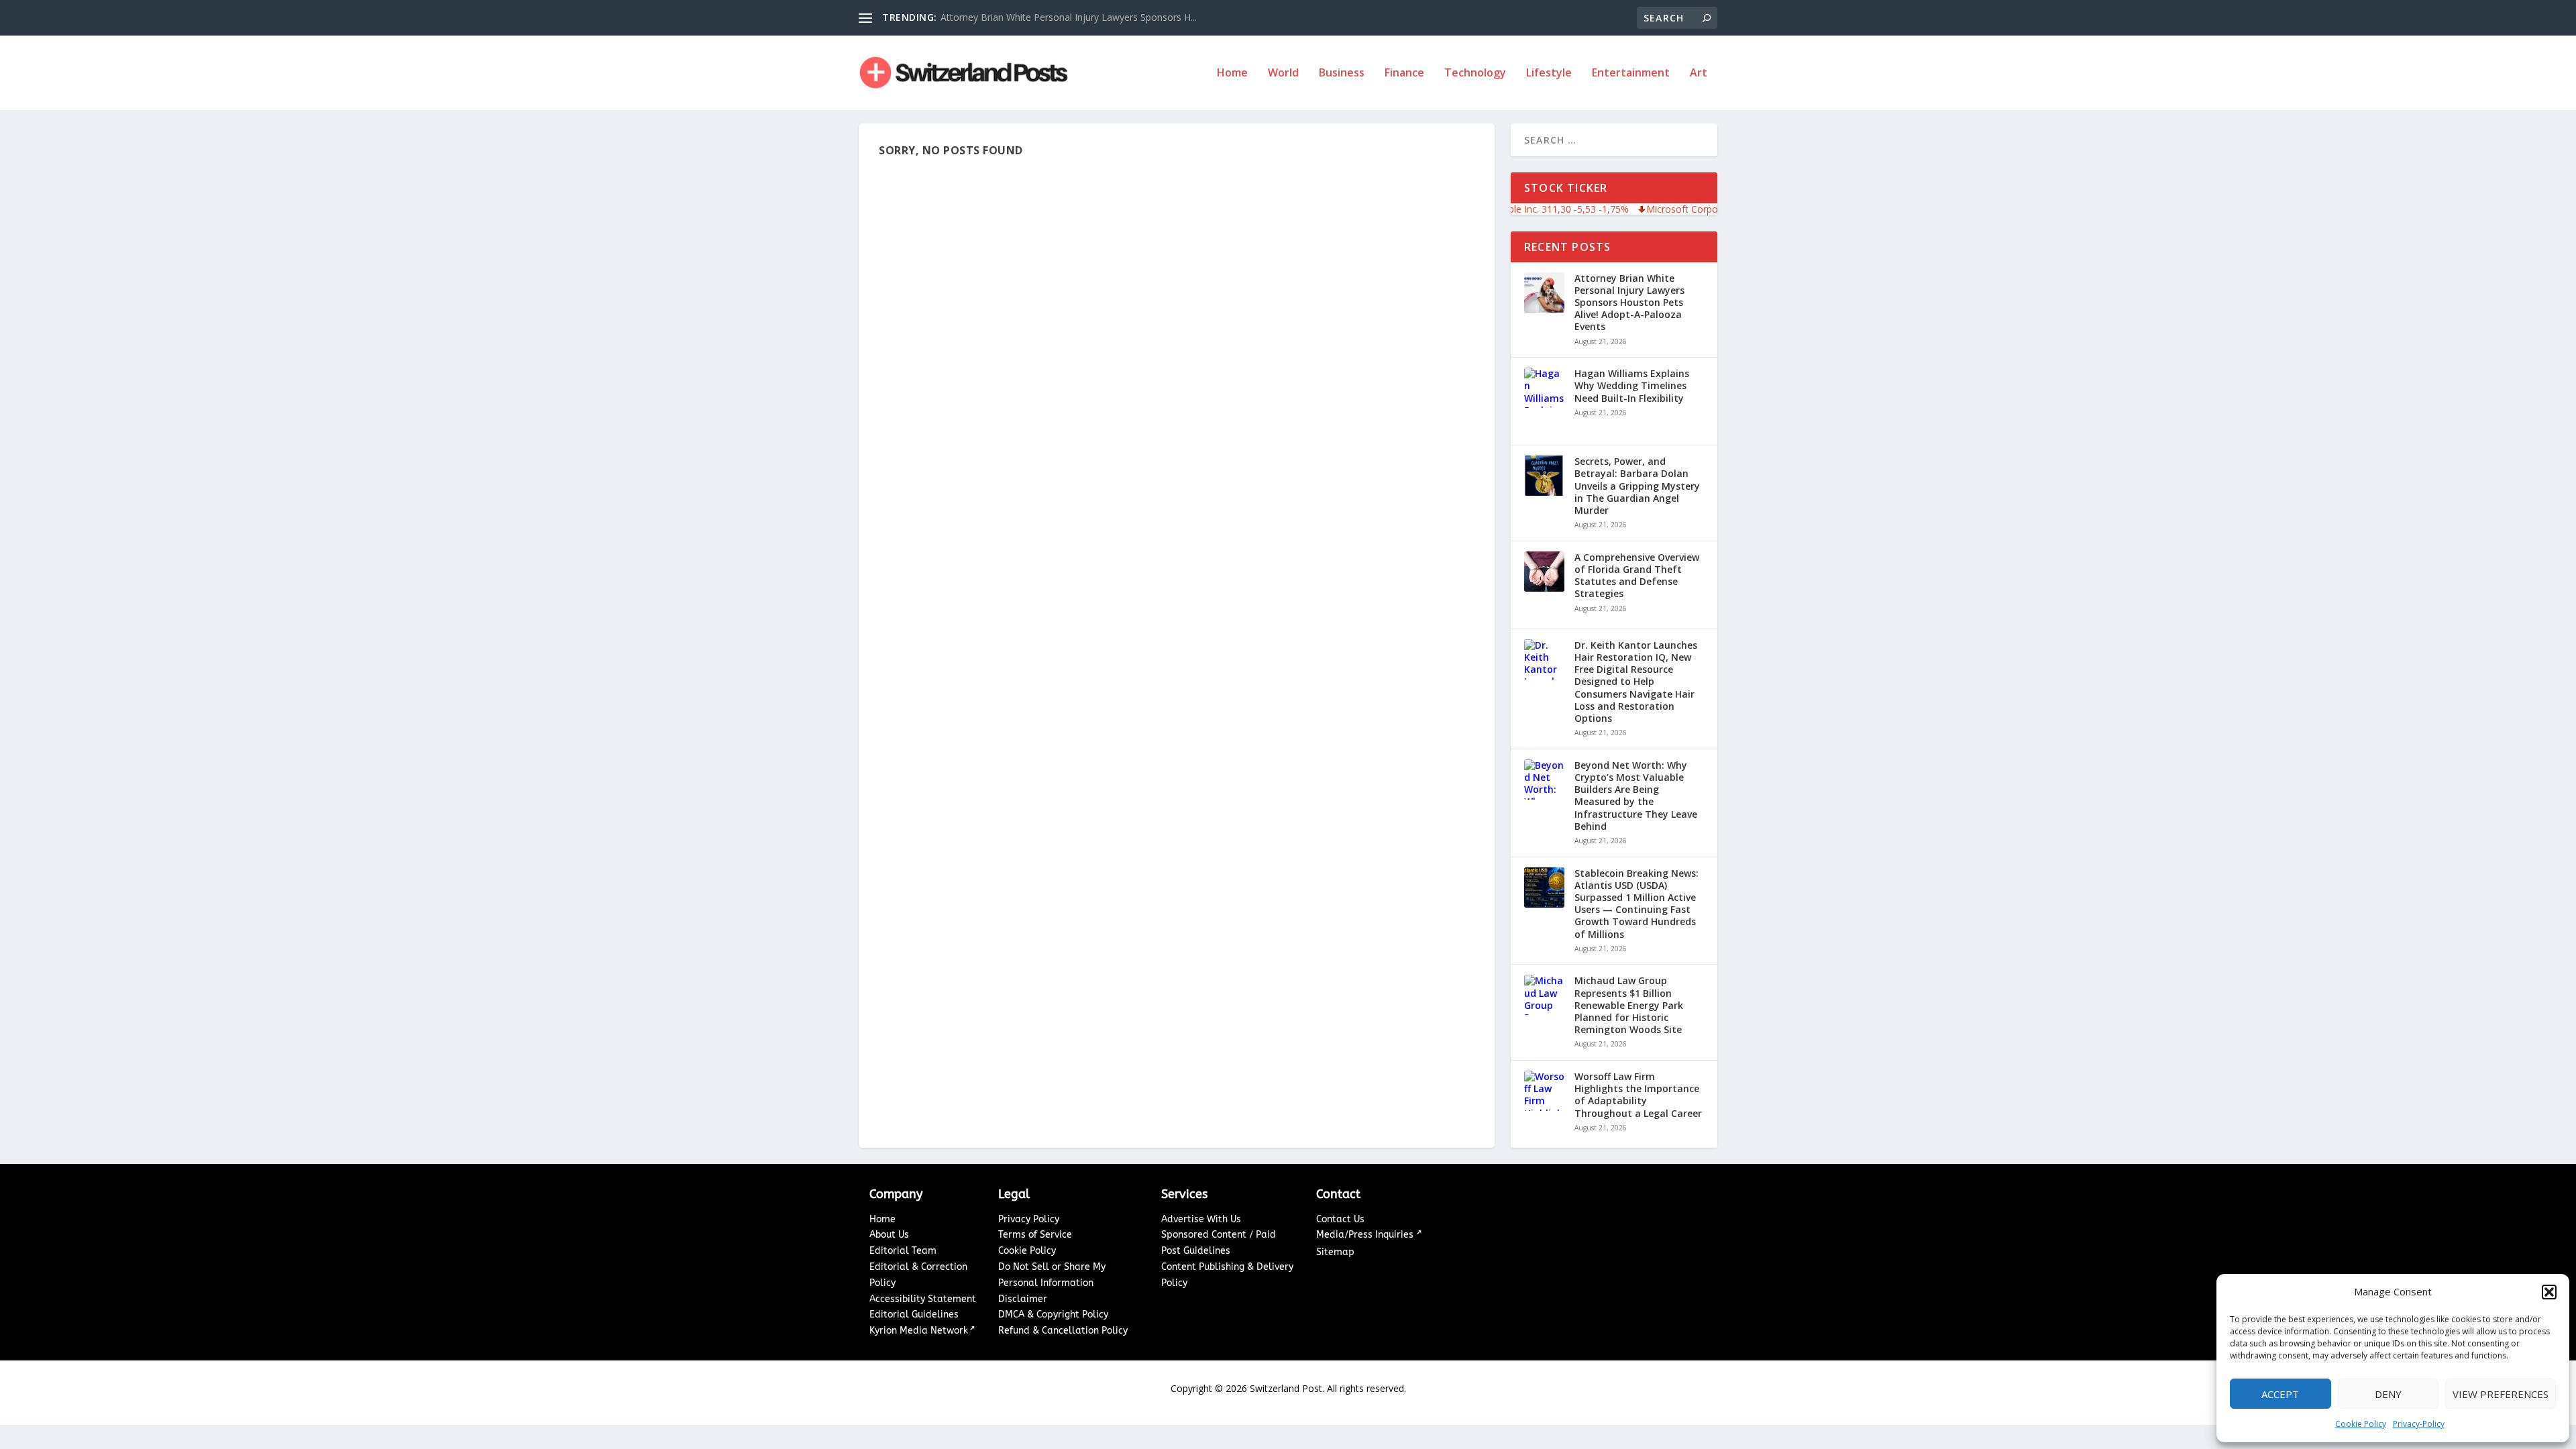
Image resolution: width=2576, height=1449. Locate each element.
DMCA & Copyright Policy (1053, 1314)
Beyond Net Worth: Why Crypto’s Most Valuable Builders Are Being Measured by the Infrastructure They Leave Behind (1636, 796)
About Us (889, 1235)
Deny (2388, 1394)
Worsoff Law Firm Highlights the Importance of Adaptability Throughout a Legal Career (1638, 1095)
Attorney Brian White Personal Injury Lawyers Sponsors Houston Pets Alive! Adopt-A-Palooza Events (1629, 303)
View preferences (2501, 1394)
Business (1342, 73)
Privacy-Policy (2419, 1424)
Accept (2280, 1394)
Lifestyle (1549, 73)
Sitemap (1335, 1252)
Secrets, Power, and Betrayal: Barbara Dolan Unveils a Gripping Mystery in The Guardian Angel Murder (1637, 486)
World (1283, 73)
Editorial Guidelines (914, 1314)
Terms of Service (1035, 1235)
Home (1232, 73)
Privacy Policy (1029, 1219)
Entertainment (1631, 73)
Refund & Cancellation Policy (1063, 1331)
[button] (2549, 1292)
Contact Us (1340, 1219)
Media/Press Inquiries (1366, 1235)
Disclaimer (1023, 1299)
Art (1699, 73)
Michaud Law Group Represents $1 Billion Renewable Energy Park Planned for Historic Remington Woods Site (1629, 1005)
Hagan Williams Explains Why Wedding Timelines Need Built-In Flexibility (1632, 386)
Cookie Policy (2361, 1424)
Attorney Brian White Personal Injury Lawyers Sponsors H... (1069, 17)
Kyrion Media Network (919, 1331)
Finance (1404, 73)
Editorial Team (903, 1251)
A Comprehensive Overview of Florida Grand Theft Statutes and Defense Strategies (1637, 576)
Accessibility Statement (923, 1299)
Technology (1475, 73)
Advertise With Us (1201, 1219)
